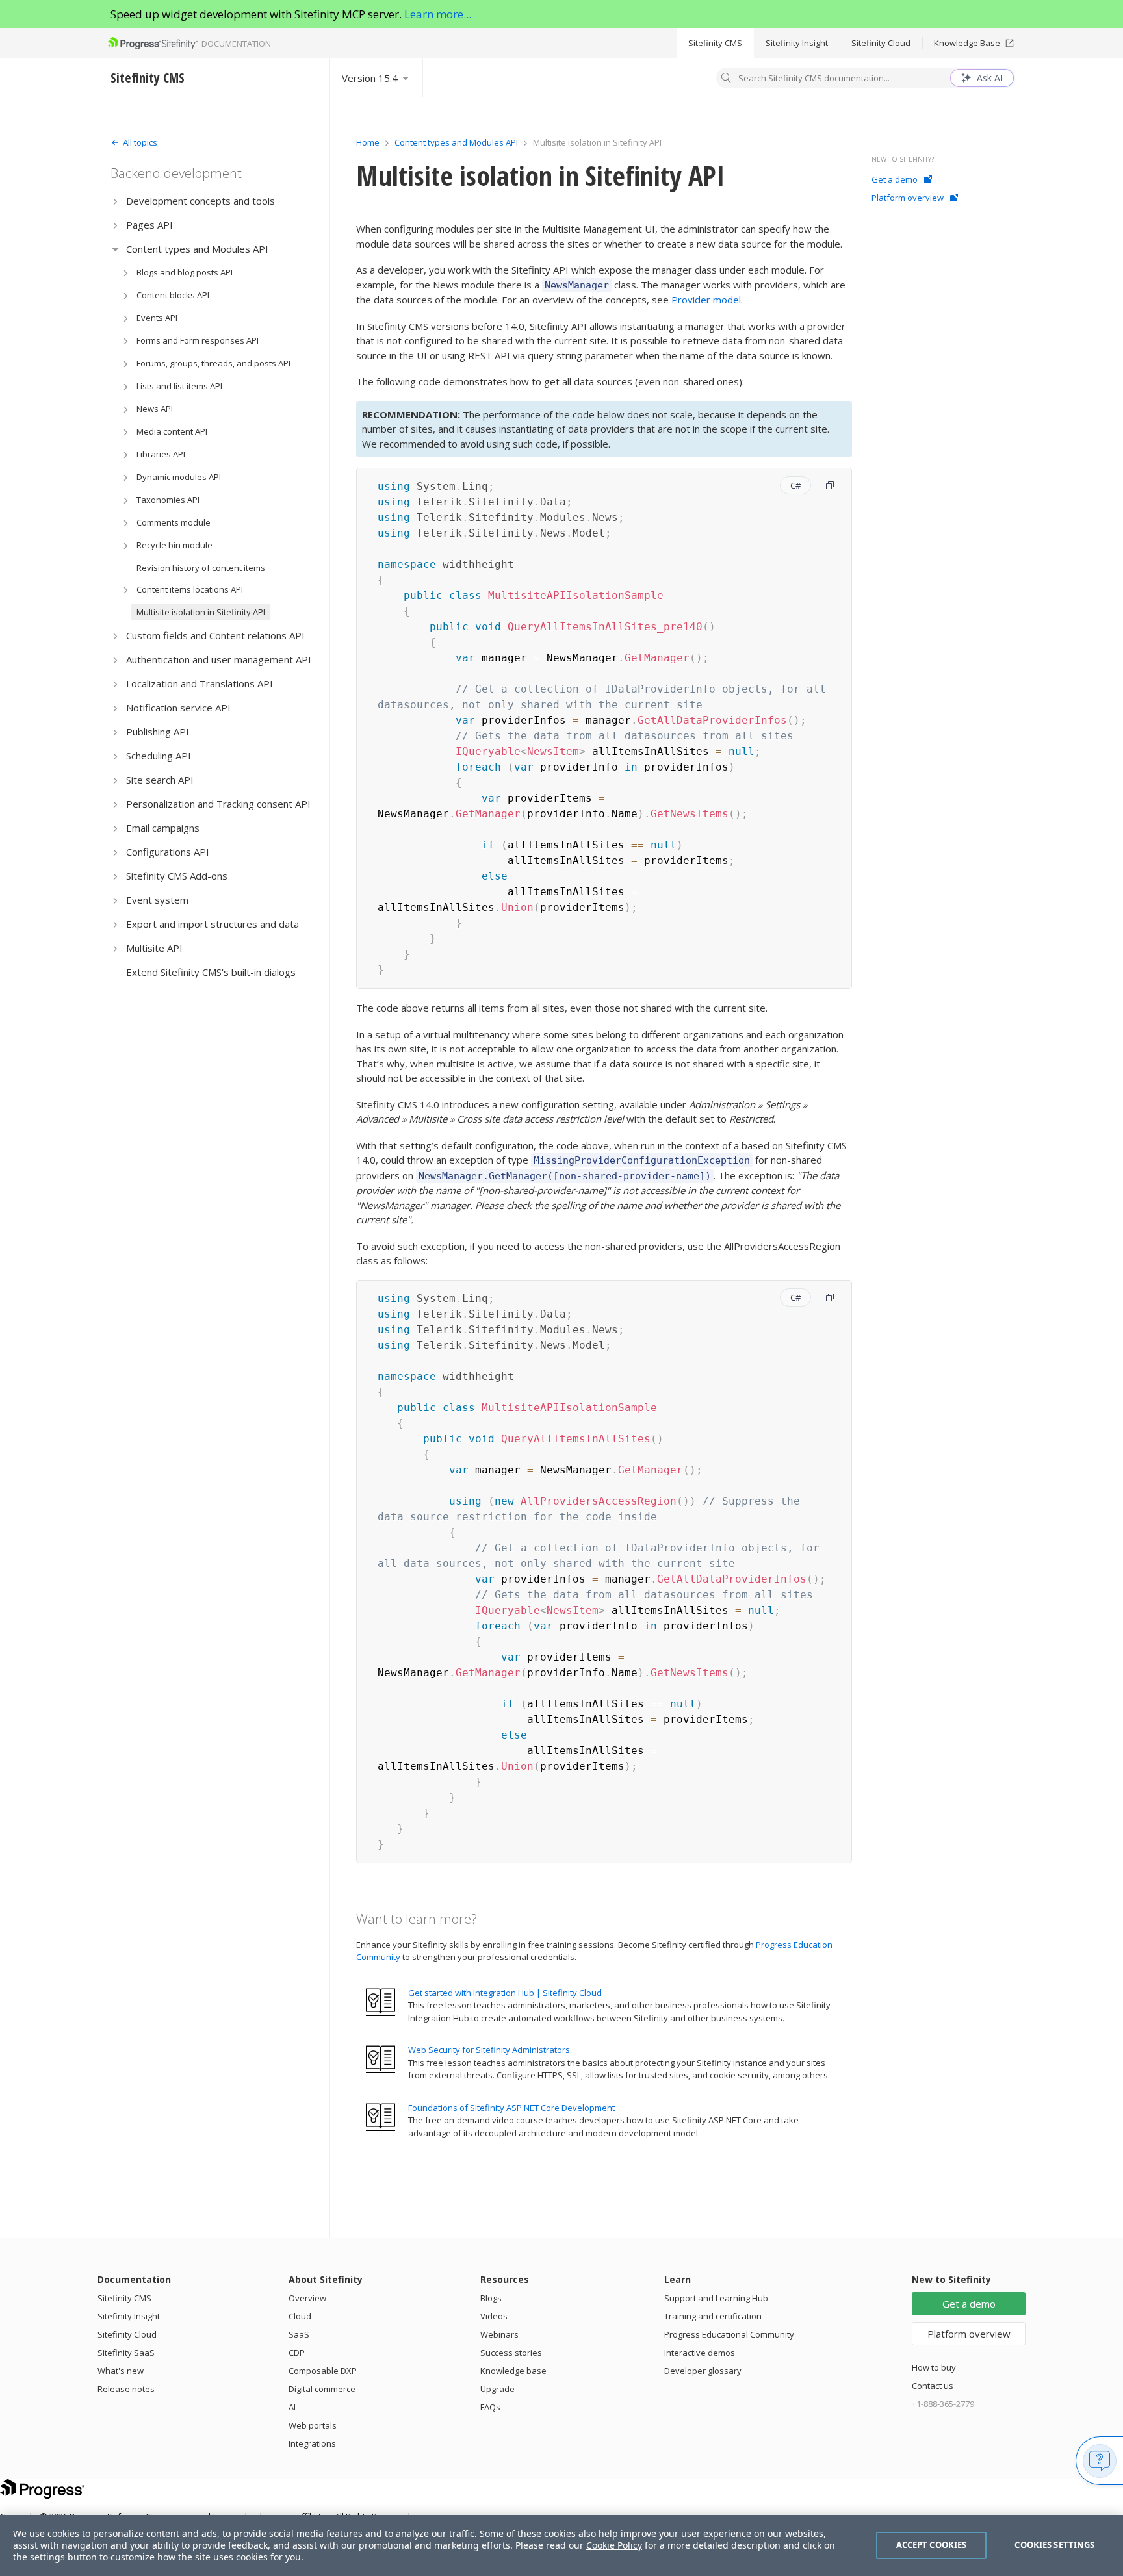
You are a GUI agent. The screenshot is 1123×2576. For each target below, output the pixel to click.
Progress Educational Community (729, 2334)
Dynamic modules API (179, 477)
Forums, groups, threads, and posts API (213, 363)
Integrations (312, 2443)
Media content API (172, 431)
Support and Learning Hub (716, 2298)
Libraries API (161, 454)
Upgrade (497, 2389)
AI (292, 2407)
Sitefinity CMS (715, 43)
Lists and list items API (179, 386)
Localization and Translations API (200, 683)
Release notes (126, 2389)
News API (155, 409)
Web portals (313, 2425)
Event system (157, 900)
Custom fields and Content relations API (215, 635)
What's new (121, 2371)
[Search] (727, 79)
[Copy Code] (830, 485)
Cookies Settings (1054, 2545)
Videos (494, 2316)
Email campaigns (163, 828)
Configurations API (168, 852)
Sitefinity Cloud (881, 43)
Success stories (511, 2353)
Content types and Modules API (197, 249)
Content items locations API (190, 589)
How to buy (934, 2367)
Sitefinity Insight (797, 43)
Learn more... (438, 14)
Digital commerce (322, 2389)
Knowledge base (513, 2371)
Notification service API (178, 708)
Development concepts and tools (200, 201)
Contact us (933, 2386)
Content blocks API (173, 295)
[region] (561, 2545)
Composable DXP (323, 2371)
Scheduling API (159, 756)
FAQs (490, 2407)
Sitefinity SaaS (126, 2353)
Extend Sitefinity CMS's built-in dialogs (211, 972)
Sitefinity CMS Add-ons (177, 876)
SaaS (299, 2334)
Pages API (149, 225)
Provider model (706, 300)
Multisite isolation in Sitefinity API (201, 612)
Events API (157, 318)
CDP (297, 2353)
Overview (307, 2298)
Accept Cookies (932, 2545)
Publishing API (158, 732)
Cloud (300, 2316)
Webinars (499, 2334)
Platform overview (908, 198)
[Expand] (115, 201)
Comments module (174, 522)
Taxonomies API (168, 500)
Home (368, 142)
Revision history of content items (201, 568)
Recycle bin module (174, 545)
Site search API (160, 780)
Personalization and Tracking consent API (218, 804)
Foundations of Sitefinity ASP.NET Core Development (511, 2108)
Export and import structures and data (213, 924)
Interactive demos (700, 2353)
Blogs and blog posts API (185, 272)
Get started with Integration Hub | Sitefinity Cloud (505, 1993)
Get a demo (895, 179)
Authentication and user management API (219, 659)
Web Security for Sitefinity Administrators (489, 2050)
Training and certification (713, 2316)
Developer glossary (703, 2371)
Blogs (491, 2298)
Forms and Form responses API (198, 340)
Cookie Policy (614, 2545)
